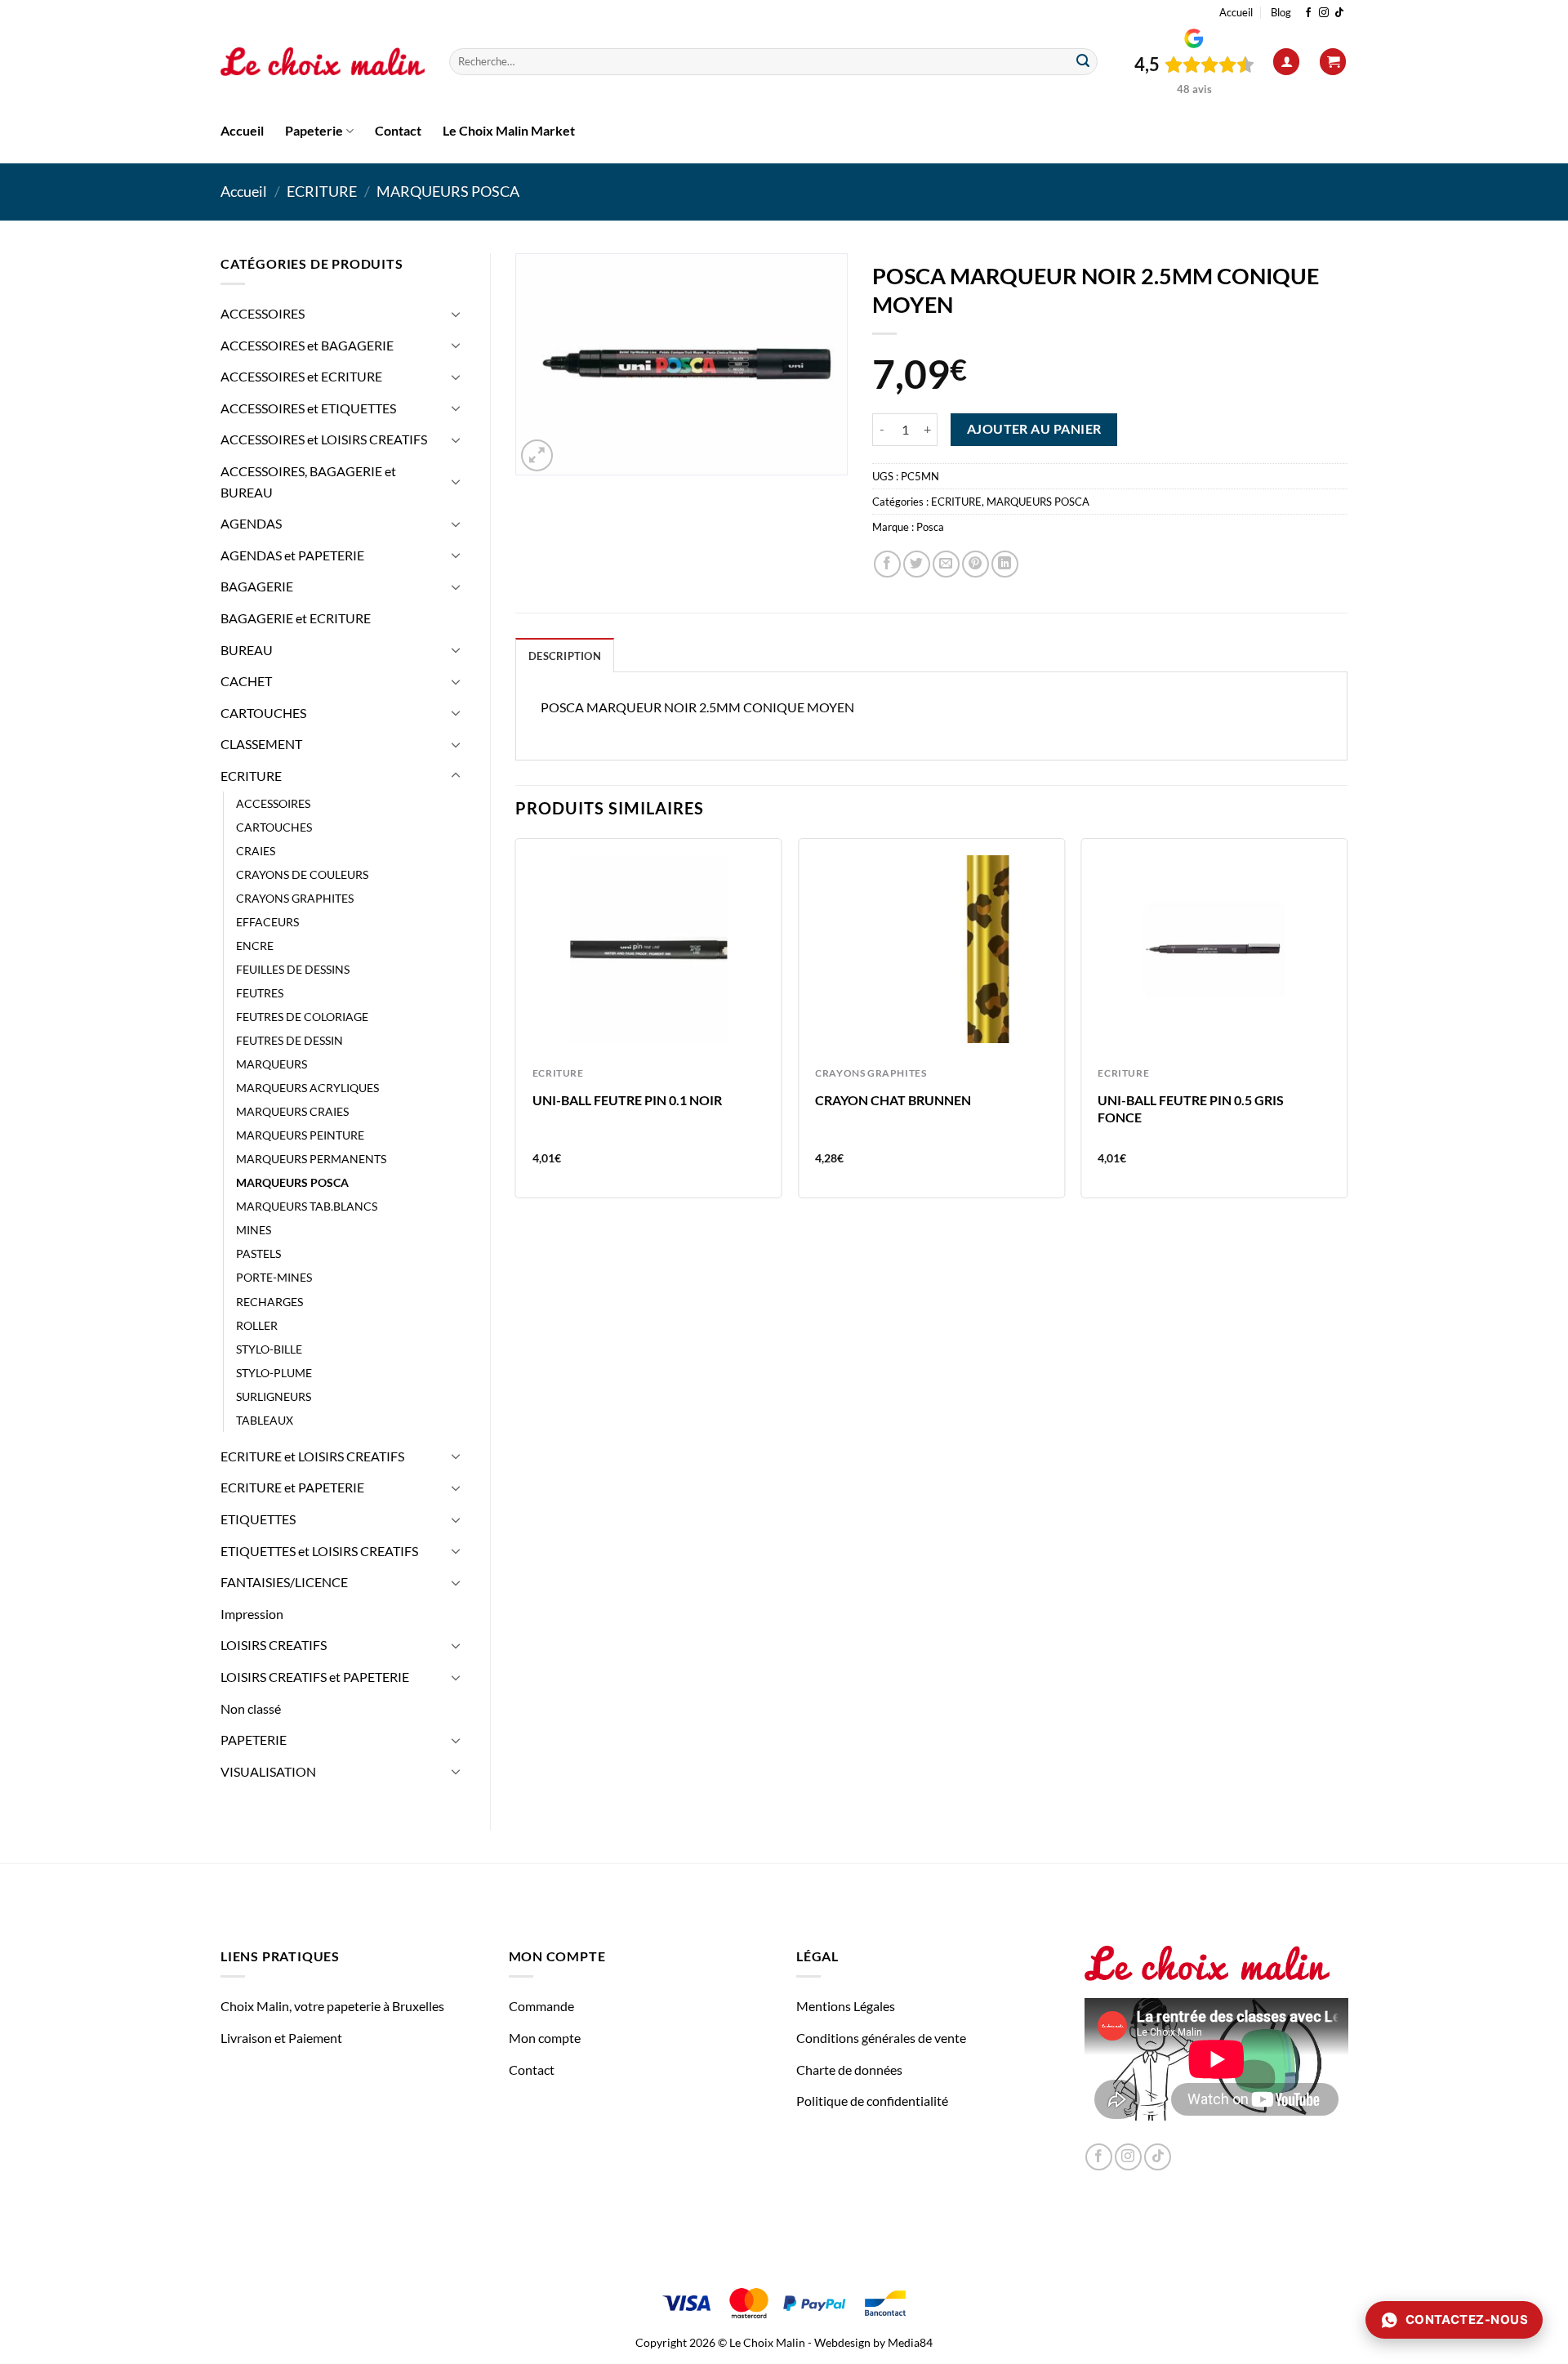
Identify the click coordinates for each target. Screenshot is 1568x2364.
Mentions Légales (846, 2006)
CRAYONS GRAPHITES (295, 898)
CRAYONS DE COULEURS (302, 874)
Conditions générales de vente (881, 2038)
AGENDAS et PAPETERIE (292, 555)
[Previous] (516, 1025)
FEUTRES (260, 993)
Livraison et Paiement (281, 2038)
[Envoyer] (1083, 62)
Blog (1281, 12)
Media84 (910, 2342)
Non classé (251, 1708)
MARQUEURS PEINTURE (300, 1135)
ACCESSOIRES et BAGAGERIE (307, 345)
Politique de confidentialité (872, 2101)
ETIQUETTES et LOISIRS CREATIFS (319, 1551)
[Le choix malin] (323, 62)
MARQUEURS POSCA (448, 191)
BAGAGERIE (257, 586)
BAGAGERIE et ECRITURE (296, 618)
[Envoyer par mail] (946, 564)
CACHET (246, 681)
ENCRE (255, 946)
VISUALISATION (268, 1771)
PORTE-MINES (274, 1277)
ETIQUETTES (258, 1519)
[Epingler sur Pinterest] (976, 564)
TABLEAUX (265, 1420)
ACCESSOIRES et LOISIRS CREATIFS (324, 439)
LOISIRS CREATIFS (274, 1645)
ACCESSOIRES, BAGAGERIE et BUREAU (308, 482)
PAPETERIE (254, 1740)
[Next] (1347, 1025)
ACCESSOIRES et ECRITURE (301, 376)
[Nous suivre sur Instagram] (1324, 13)
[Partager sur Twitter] (917, 564)
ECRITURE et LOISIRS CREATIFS (312, 1456)
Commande (541, 2006)
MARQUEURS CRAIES (292, 1111)
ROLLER (257, 1325)
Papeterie (314, 130)
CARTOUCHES (263, 713)
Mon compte (545, 2038)
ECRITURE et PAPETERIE (292, 1487)
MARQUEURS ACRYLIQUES (307, 1088)
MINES (254, 1230)
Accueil (1236, 12)
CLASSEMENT (261, 744)
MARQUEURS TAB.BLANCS (307, 1206)
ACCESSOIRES (263, 313)
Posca (930, 527)
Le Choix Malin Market (509, 130)
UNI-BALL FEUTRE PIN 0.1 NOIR (627, 1100)
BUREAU (247, 650)
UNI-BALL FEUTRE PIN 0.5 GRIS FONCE (1191, 1108)
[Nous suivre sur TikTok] (1339, 13)
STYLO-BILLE (269, 1349)
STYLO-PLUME (274, 1373)
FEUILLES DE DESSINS (293, 969)
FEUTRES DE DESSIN (290, 1040)
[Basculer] (456, 314)
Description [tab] (565, 656)
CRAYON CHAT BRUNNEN (893, 1100)
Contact (398, 130)
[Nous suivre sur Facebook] (1308, 13)
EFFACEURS (267, 922)
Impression (252, 1614)
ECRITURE (322, 191)
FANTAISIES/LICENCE (284, 1582)
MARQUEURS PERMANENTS (311, 1159)
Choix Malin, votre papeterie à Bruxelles (332, 2006)
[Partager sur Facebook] (887, 564)
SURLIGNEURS (274, 1396)
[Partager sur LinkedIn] (1005, 564)
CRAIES (256, 851)
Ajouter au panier (1034, 429)
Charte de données (849, 2070)
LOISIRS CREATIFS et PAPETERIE (315, 1677)
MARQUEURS (272, 1064)
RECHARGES (269, 1302)
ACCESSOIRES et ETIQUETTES (308, 408)
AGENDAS (251, 523)
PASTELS (258, 1253)
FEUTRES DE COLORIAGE (302, 1017)
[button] (1286, 62)
